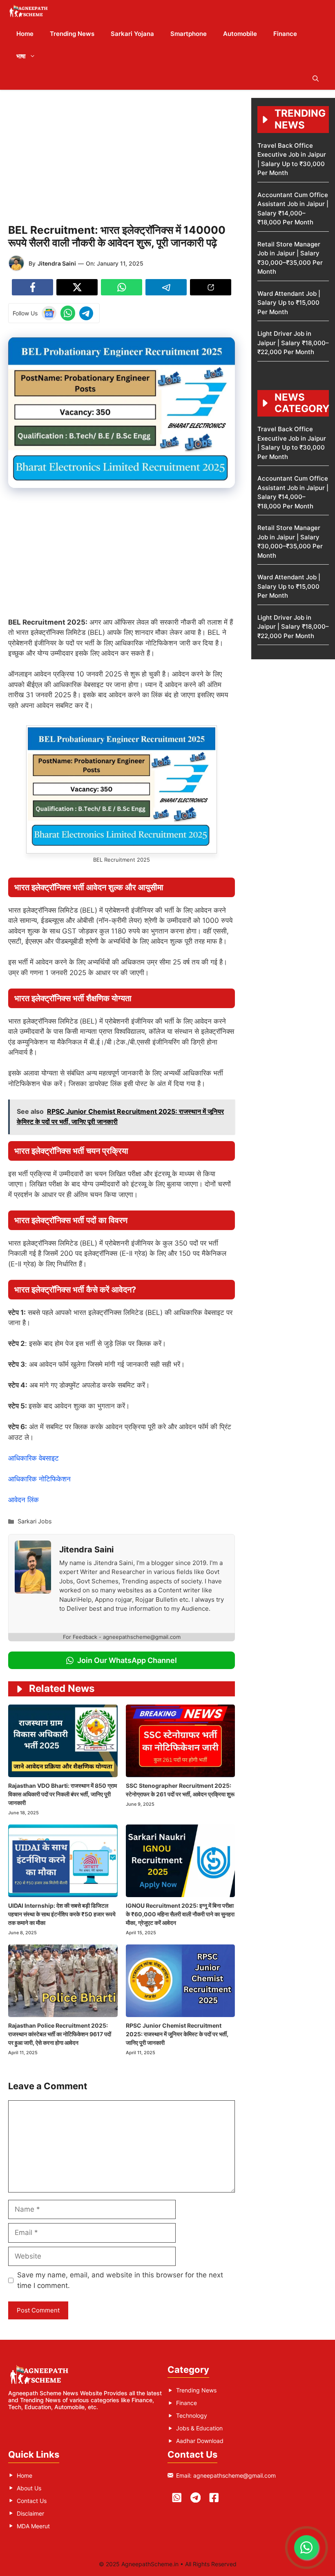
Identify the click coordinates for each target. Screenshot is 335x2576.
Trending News (72, 34)
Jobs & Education (199, 2428)
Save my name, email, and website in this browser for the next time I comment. (120, 2280)
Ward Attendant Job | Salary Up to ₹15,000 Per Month (289, 303)
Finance (285, 34)
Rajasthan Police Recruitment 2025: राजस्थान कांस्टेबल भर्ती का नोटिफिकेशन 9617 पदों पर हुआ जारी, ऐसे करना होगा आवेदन (60, 2034)
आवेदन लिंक (23, 1500)
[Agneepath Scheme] (30, 11)
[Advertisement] (122, 155)
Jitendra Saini (57, 263)
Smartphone (189, 34)
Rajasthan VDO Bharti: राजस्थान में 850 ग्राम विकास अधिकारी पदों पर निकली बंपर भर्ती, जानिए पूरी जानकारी (63, 1794)
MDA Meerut (33, 2526)
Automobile (240, 34)
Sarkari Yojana (132, 34)
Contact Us (32, 2501)
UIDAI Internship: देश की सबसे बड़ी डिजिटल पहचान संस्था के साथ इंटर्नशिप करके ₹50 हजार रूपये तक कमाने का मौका (62, 1914)
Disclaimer (30, 2513)
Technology (192, 2415)
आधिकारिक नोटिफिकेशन (39, 1479)
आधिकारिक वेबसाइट (33, 1458)
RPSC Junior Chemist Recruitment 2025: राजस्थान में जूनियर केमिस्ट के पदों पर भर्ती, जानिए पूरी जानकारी (177, 2034)
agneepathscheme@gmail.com (234, 2475)
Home (25, 34)
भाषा (21, 56)
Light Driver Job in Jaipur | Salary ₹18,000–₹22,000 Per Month (293, 343)
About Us (29, 2488)
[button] (316, 79)
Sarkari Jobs (35, 1521)
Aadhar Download (200, 2441)
